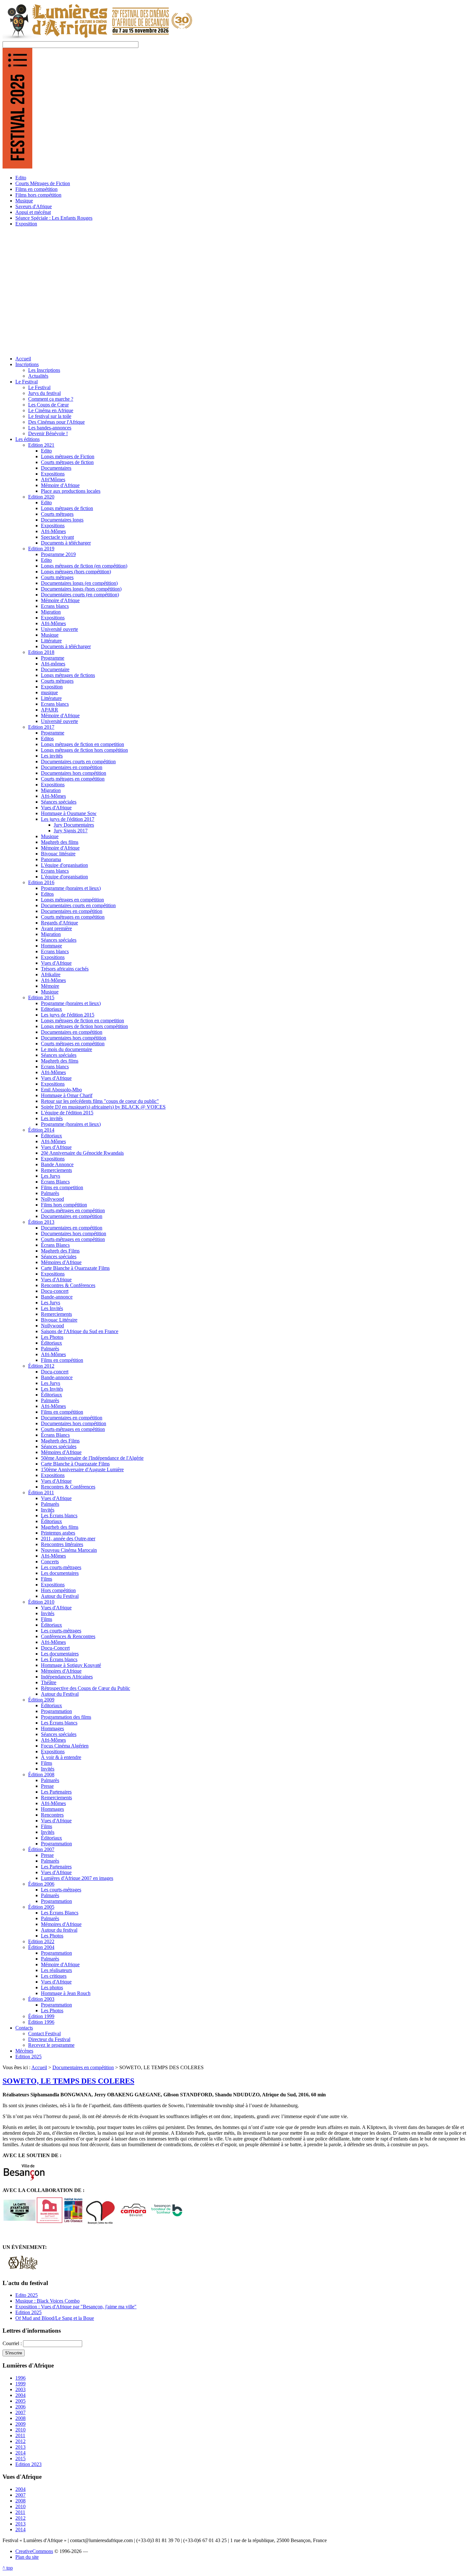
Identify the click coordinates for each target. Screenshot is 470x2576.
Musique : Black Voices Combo (47, 2301)
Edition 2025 (28, 2312)
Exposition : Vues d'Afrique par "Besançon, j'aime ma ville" (76, 2307)
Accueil (39, 2067)
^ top (8, 2568)
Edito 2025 (27, 2295)
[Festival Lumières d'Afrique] (98, 38)
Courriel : (13, 2343)
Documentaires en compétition (83, 2067)
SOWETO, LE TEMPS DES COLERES (68, 2081)
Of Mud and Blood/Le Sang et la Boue (55, 2318)
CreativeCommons (34, 2551)
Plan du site (27, 2557)
